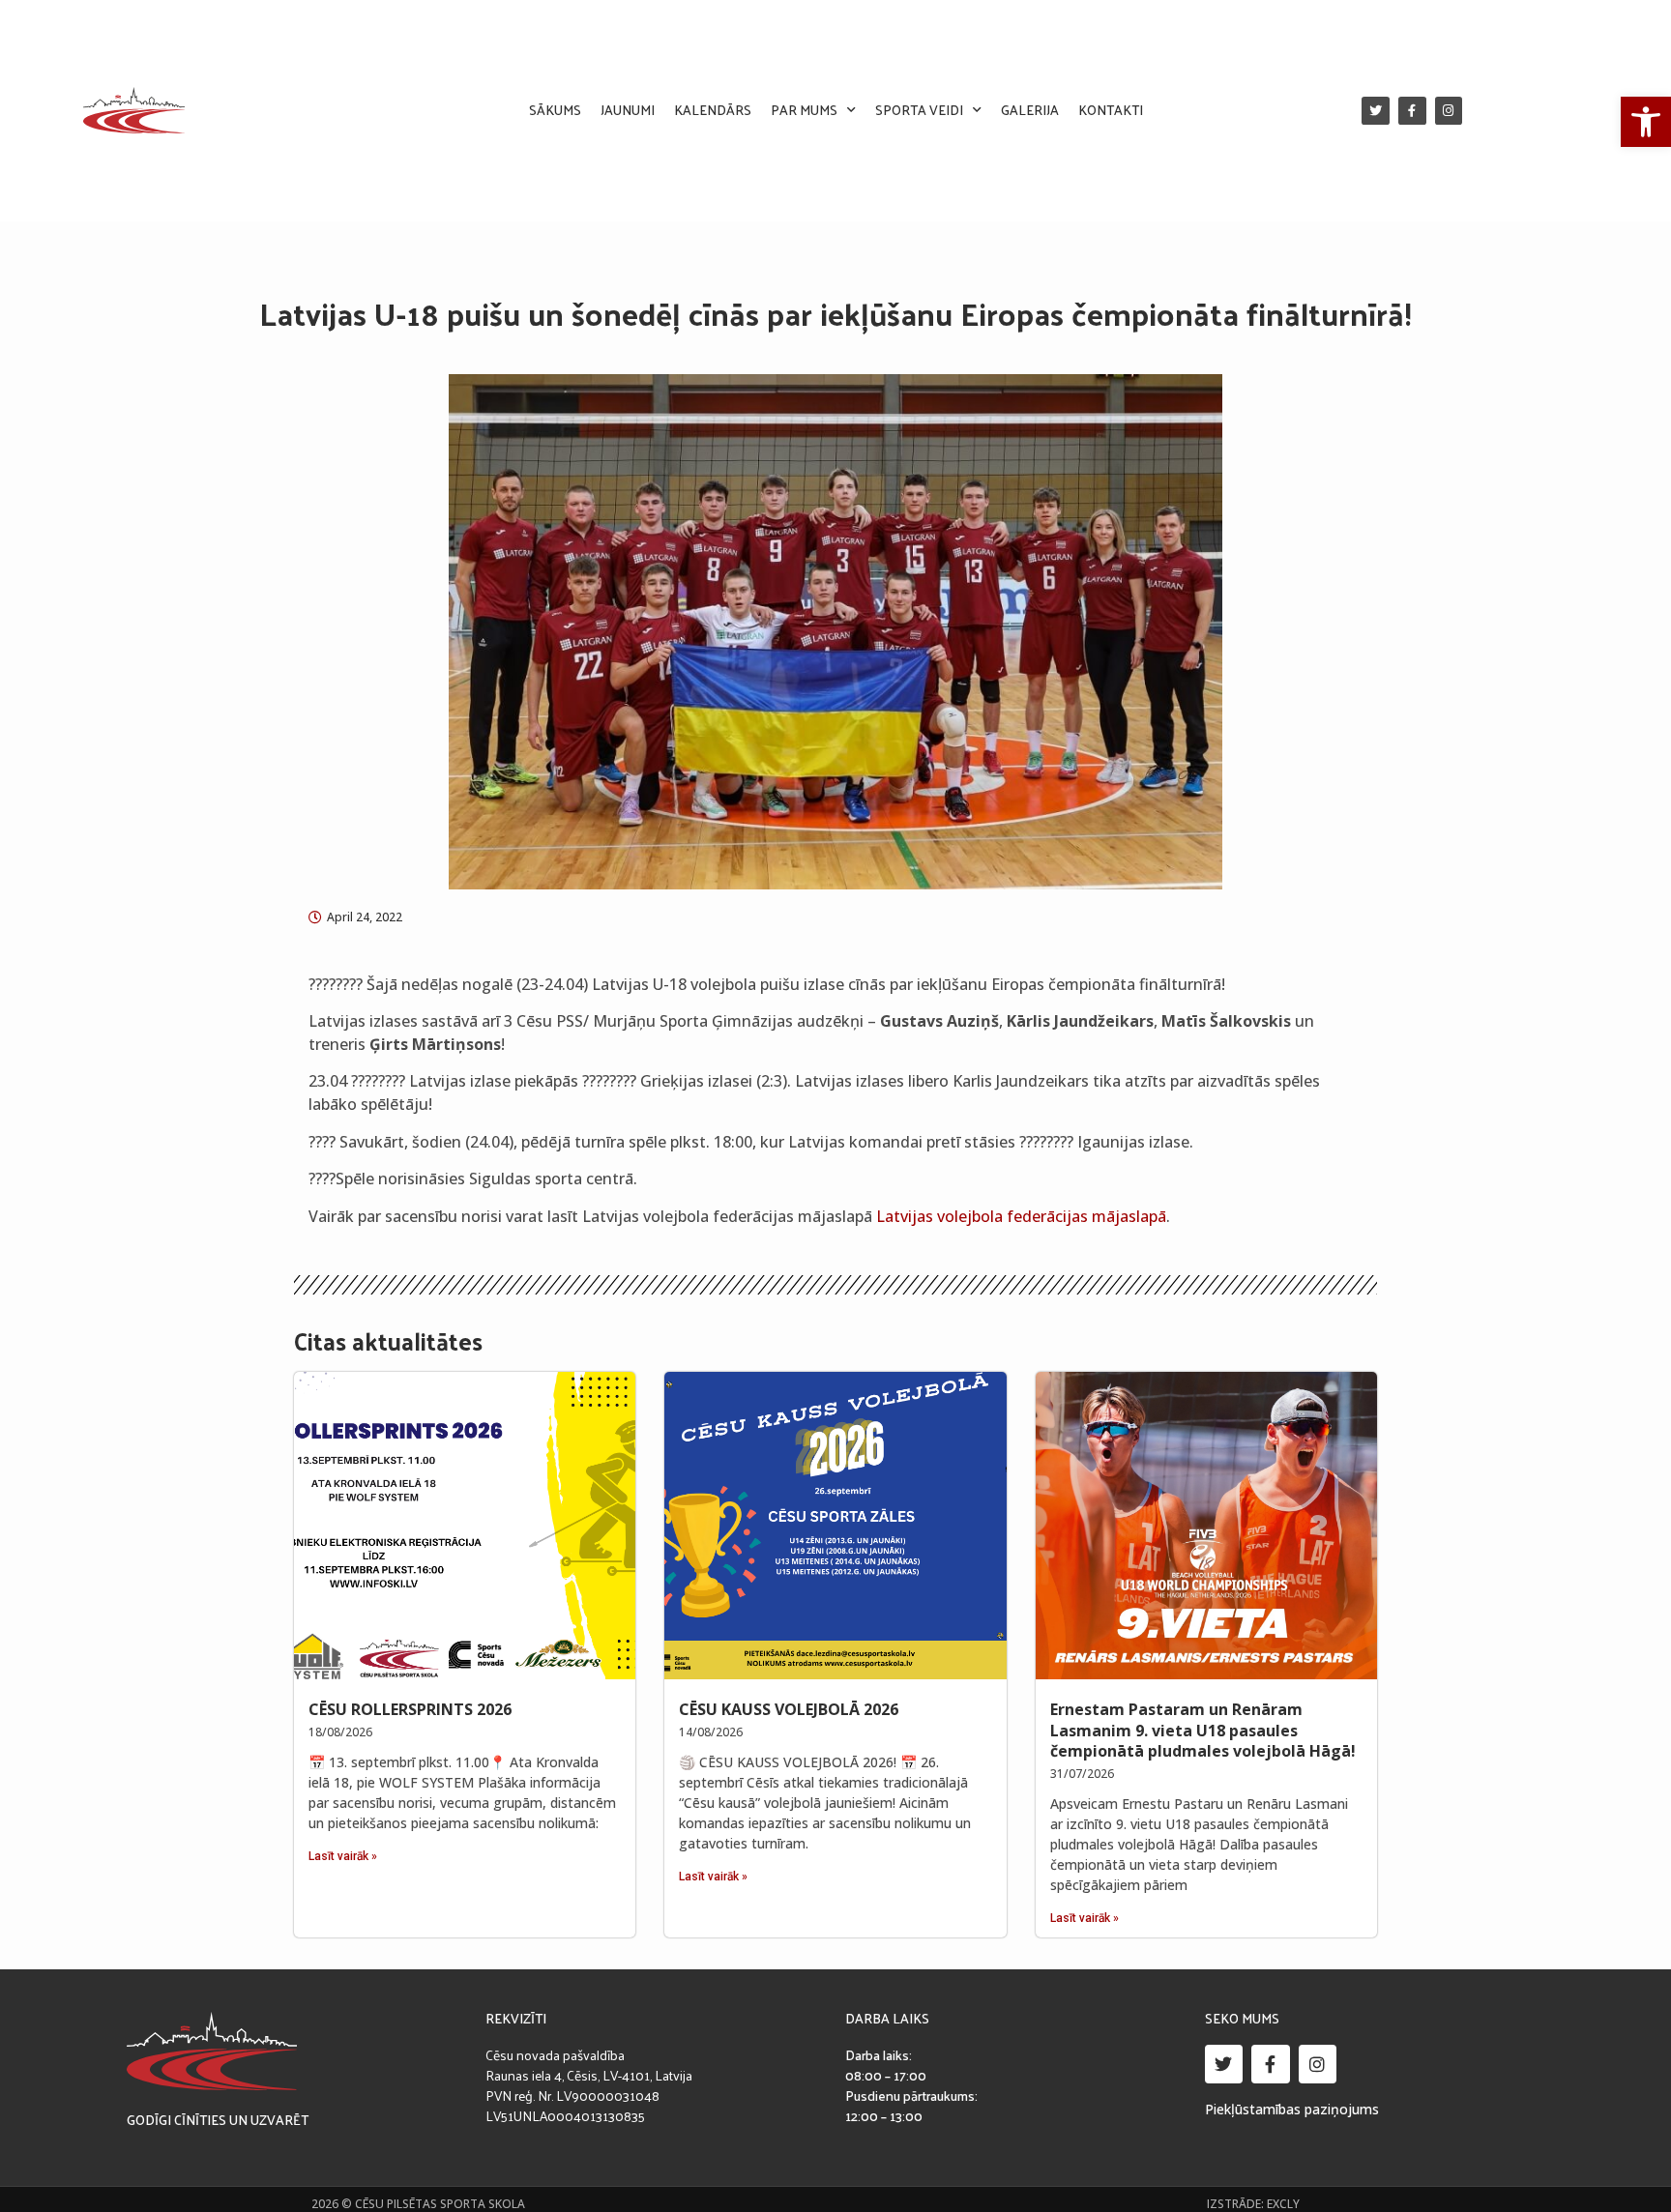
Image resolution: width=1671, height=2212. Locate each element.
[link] (1646, 122)
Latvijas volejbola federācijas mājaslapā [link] (1021, 1216)
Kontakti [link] (1111, 110)
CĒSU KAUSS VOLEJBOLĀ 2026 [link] (789, 1709)
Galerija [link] (1030, 110)
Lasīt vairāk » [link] (343, 1856)
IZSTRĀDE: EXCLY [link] (1253, 2204)
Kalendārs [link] (713, 110)
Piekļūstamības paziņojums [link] (1292, 2109)
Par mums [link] (804, 110)
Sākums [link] (555, 110)
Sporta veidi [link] (919, 110)
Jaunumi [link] (628, 110)
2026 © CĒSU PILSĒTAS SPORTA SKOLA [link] (418, 2204)
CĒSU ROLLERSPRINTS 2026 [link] (410, 1709)
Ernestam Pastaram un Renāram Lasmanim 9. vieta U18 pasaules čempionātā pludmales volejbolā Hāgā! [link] (1203, 1730)
